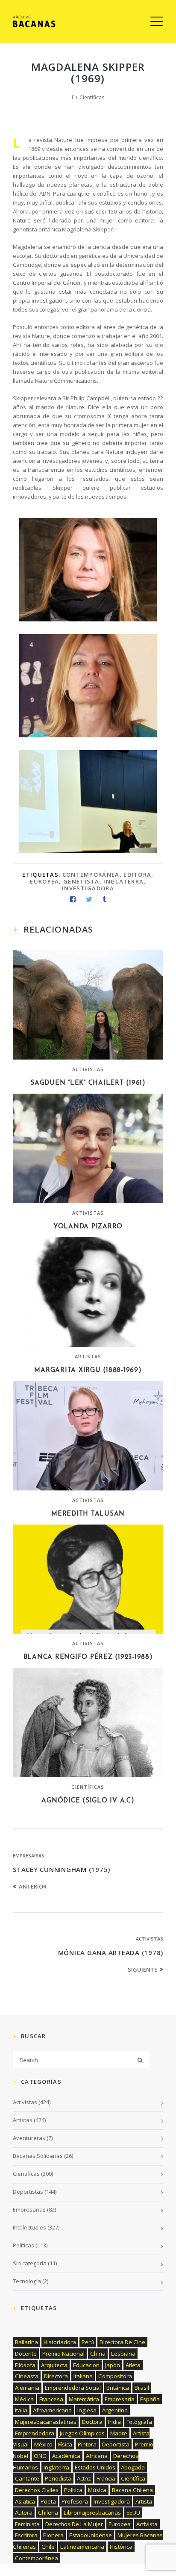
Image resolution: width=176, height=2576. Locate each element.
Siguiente (142, 1970)
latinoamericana (82, 2547)
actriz (84, 2478)
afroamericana (52, 2410)
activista (147, 2524)
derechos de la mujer (74, 2524)
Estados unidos (95, 2467)
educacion (86, 2365)
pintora (87, 2444)
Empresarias (29, 1855)
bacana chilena (132, 2490)
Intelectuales (29, 2227)
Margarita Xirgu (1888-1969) (88, 1370)
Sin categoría (30, 2263)
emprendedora (35, 2433)
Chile (48, 2547)
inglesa (87, 2410)
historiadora (60, 2342)
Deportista (116, 2444)
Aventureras (29, 2138)
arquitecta (54, 2365)
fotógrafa (139, 2422)
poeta (48, 2501)
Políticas (23, 2245)
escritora (26, 2535)
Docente (26, 2354)
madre (119, 2433)
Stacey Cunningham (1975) (62, 1869)
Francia (106, 2478)
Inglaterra (123, 881)
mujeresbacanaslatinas (46, 2422)
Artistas (88, 1356)
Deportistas (28, 2192)
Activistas (88, 1069)
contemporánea (91, 875)
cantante (27, 2478)
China (98, 2354)
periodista (58, 2478)
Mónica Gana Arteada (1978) (111, 1952)
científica (133, 2478)
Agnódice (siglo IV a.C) (88, 1801)
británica (118, 2388)
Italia (21, 2410)
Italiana (83, 2376)
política (73, 2490)
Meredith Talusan (88, 1514)
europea (44, 881)
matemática (84, 2399)
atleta (133, 2365)
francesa (51, 2399)
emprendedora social (73, 2388)
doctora (92, 2422)
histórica (121, 2547)
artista (144, 2501)
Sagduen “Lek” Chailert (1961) (88, 1083)
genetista (81, 881)
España (150, 2399)
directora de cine (122, 2342)
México (43, 2444)
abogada (133, 2467)
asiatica (25, 2501)
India (114, 2422)
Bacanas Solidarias (38, 2156)
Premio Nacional (63, 2354)
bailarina (26, 2342)
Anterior (33, 1886)
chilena (48, 2512)
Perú (88, 2342)
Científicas (92, 97)
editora (137, 875)
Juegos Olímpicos (82, 2433)
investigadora (88, 888)
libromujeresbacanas (92, 2512)
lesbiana (123, 2354)
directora (56, 2376)
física (65, 2444)
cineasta (27, 2376)
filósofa (25, 2365)
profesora (75, 2501)
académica (66, 2456)
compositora (115, 2376)
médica (24, 2399)
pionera (53, 2535)
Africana (97, 2456)
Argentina (115, 2410)
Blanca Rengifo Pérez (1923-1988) (88, 1657)
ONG (40, 2456)
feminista (27, 2524)
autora (24, 2512)
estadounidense (91, 2535)
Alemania (27, 2388)
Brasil (142, 2388)
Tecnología (27, 2281)
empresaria (120, 2399)
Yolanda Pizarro (88, 1227)
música (97, 2490)
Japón (113, 2365)
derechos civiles (37, 2490)
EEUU (133, 2512)
